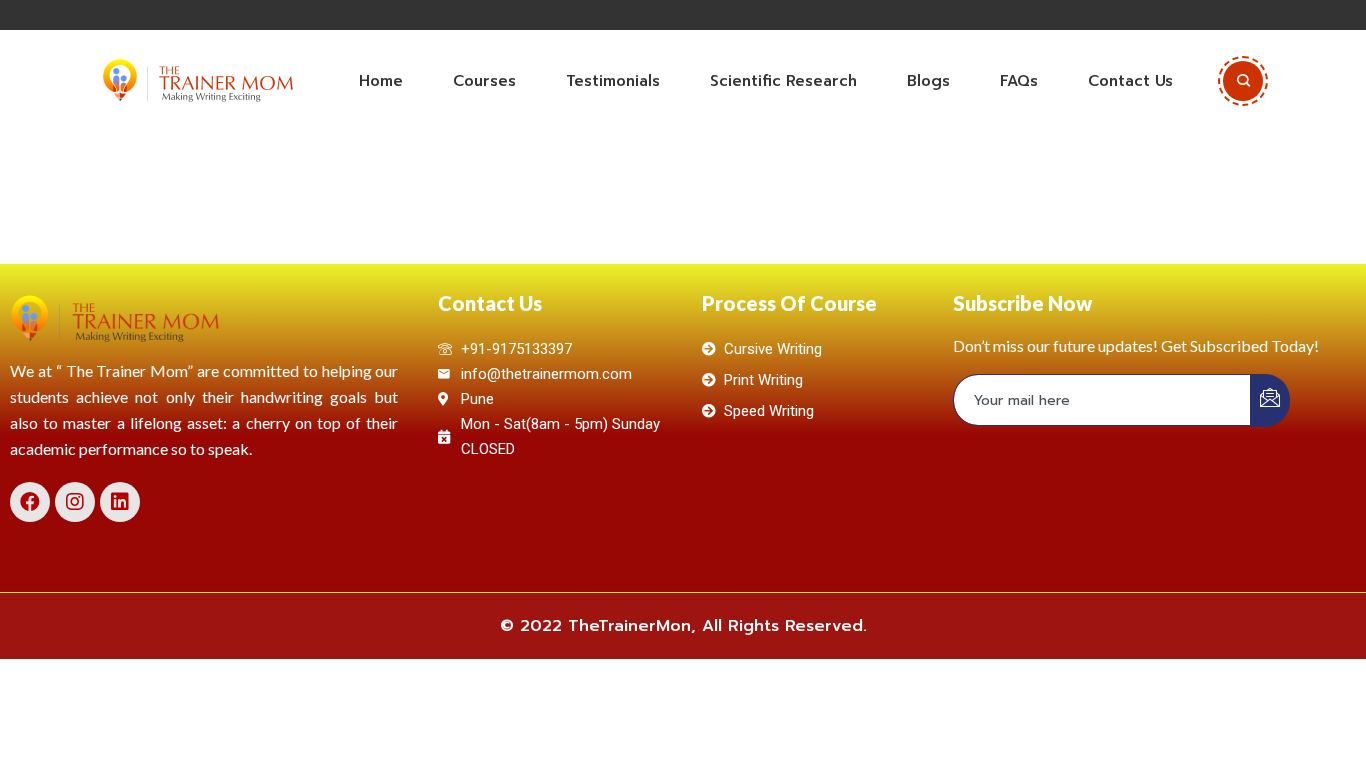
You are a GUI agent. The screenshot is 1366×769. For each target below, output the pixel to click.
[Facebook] (30, 502)
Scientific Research (783, 81)
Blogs (928, 81)
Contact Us (1130, 81)
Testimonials (613, 81)
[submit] (1270, 400)
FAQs (1019, 81)
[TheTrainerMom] (198, 80)
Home (381, 81)
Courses (484, 81)
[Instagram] (75, 502)
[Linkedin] (120, 502)
